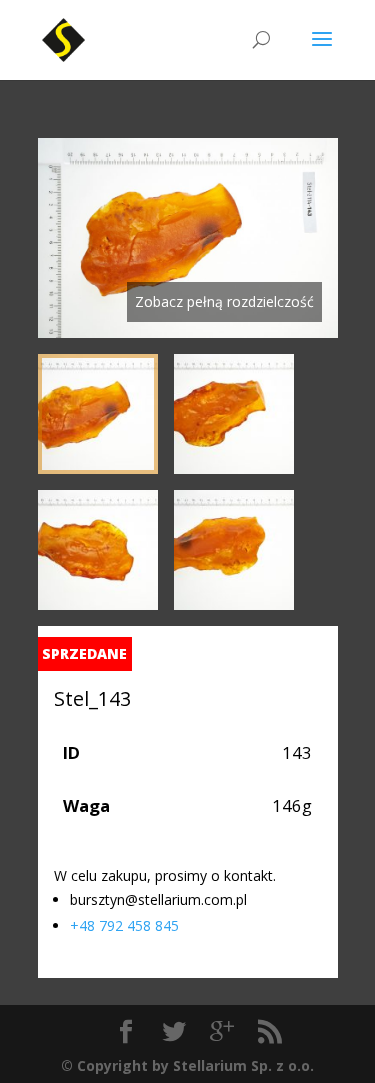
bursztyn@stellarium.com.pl (158, 899)
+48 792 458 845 (124, 925)
